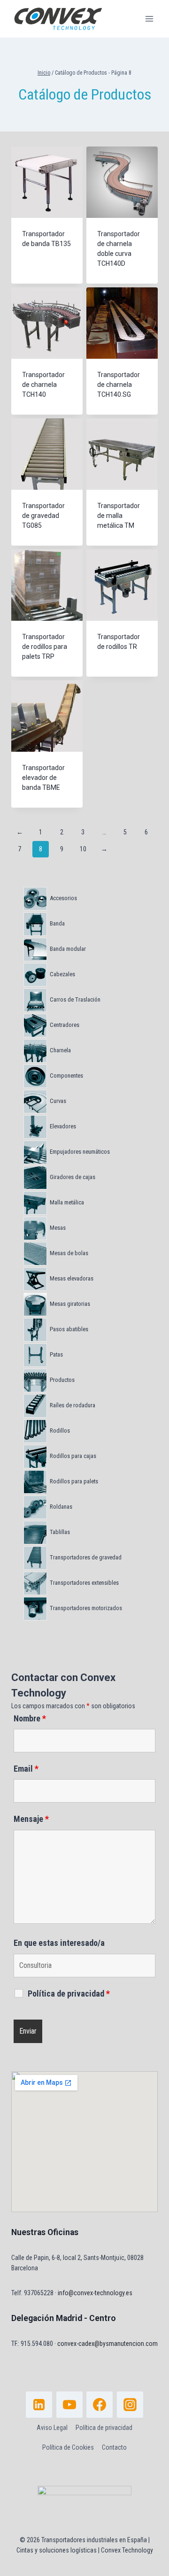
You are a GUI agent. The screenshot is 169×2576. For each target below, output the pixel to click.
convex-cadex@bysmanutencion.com (108, 2344)
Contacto (114, 2447)
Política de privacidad (104, 2428)
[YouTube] (69, 2405)
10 (83, 849)
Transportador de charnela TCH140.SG (119, 385)
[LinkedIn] (39, 2405)
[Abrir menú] (149, 19)
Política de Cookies (68, 2447)
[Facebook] (100, 2405)
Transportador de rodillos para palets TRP (45, 647)
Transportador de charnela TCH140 (43, 385)
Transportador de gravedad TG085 (43, 516)
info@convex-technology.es (95, 2293)
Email (26, 1769)
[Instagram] (130, 2405)
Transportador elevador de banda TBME (43, 778)
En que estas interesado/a (59, 1943)
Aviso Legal (52, 2428)
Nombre (30, 1718)
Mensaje (31, 1819)
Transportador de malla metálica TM (119, 516)
